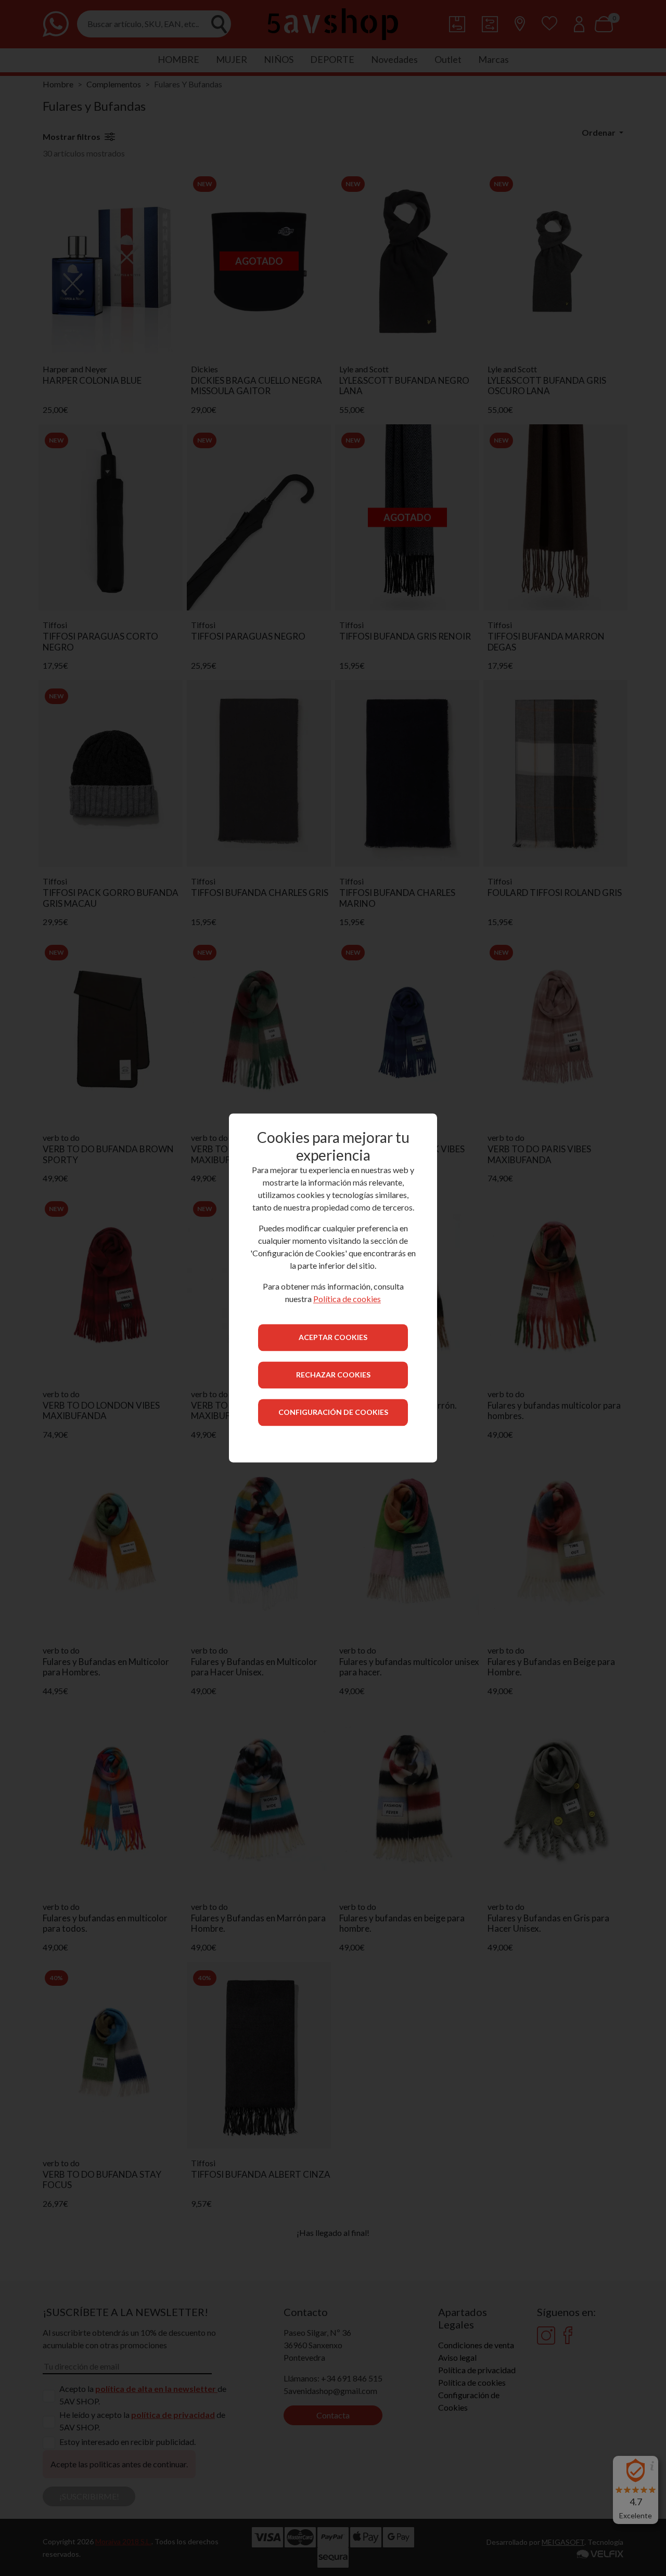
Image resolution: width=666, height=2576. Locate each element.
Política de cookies (347, 1299)
